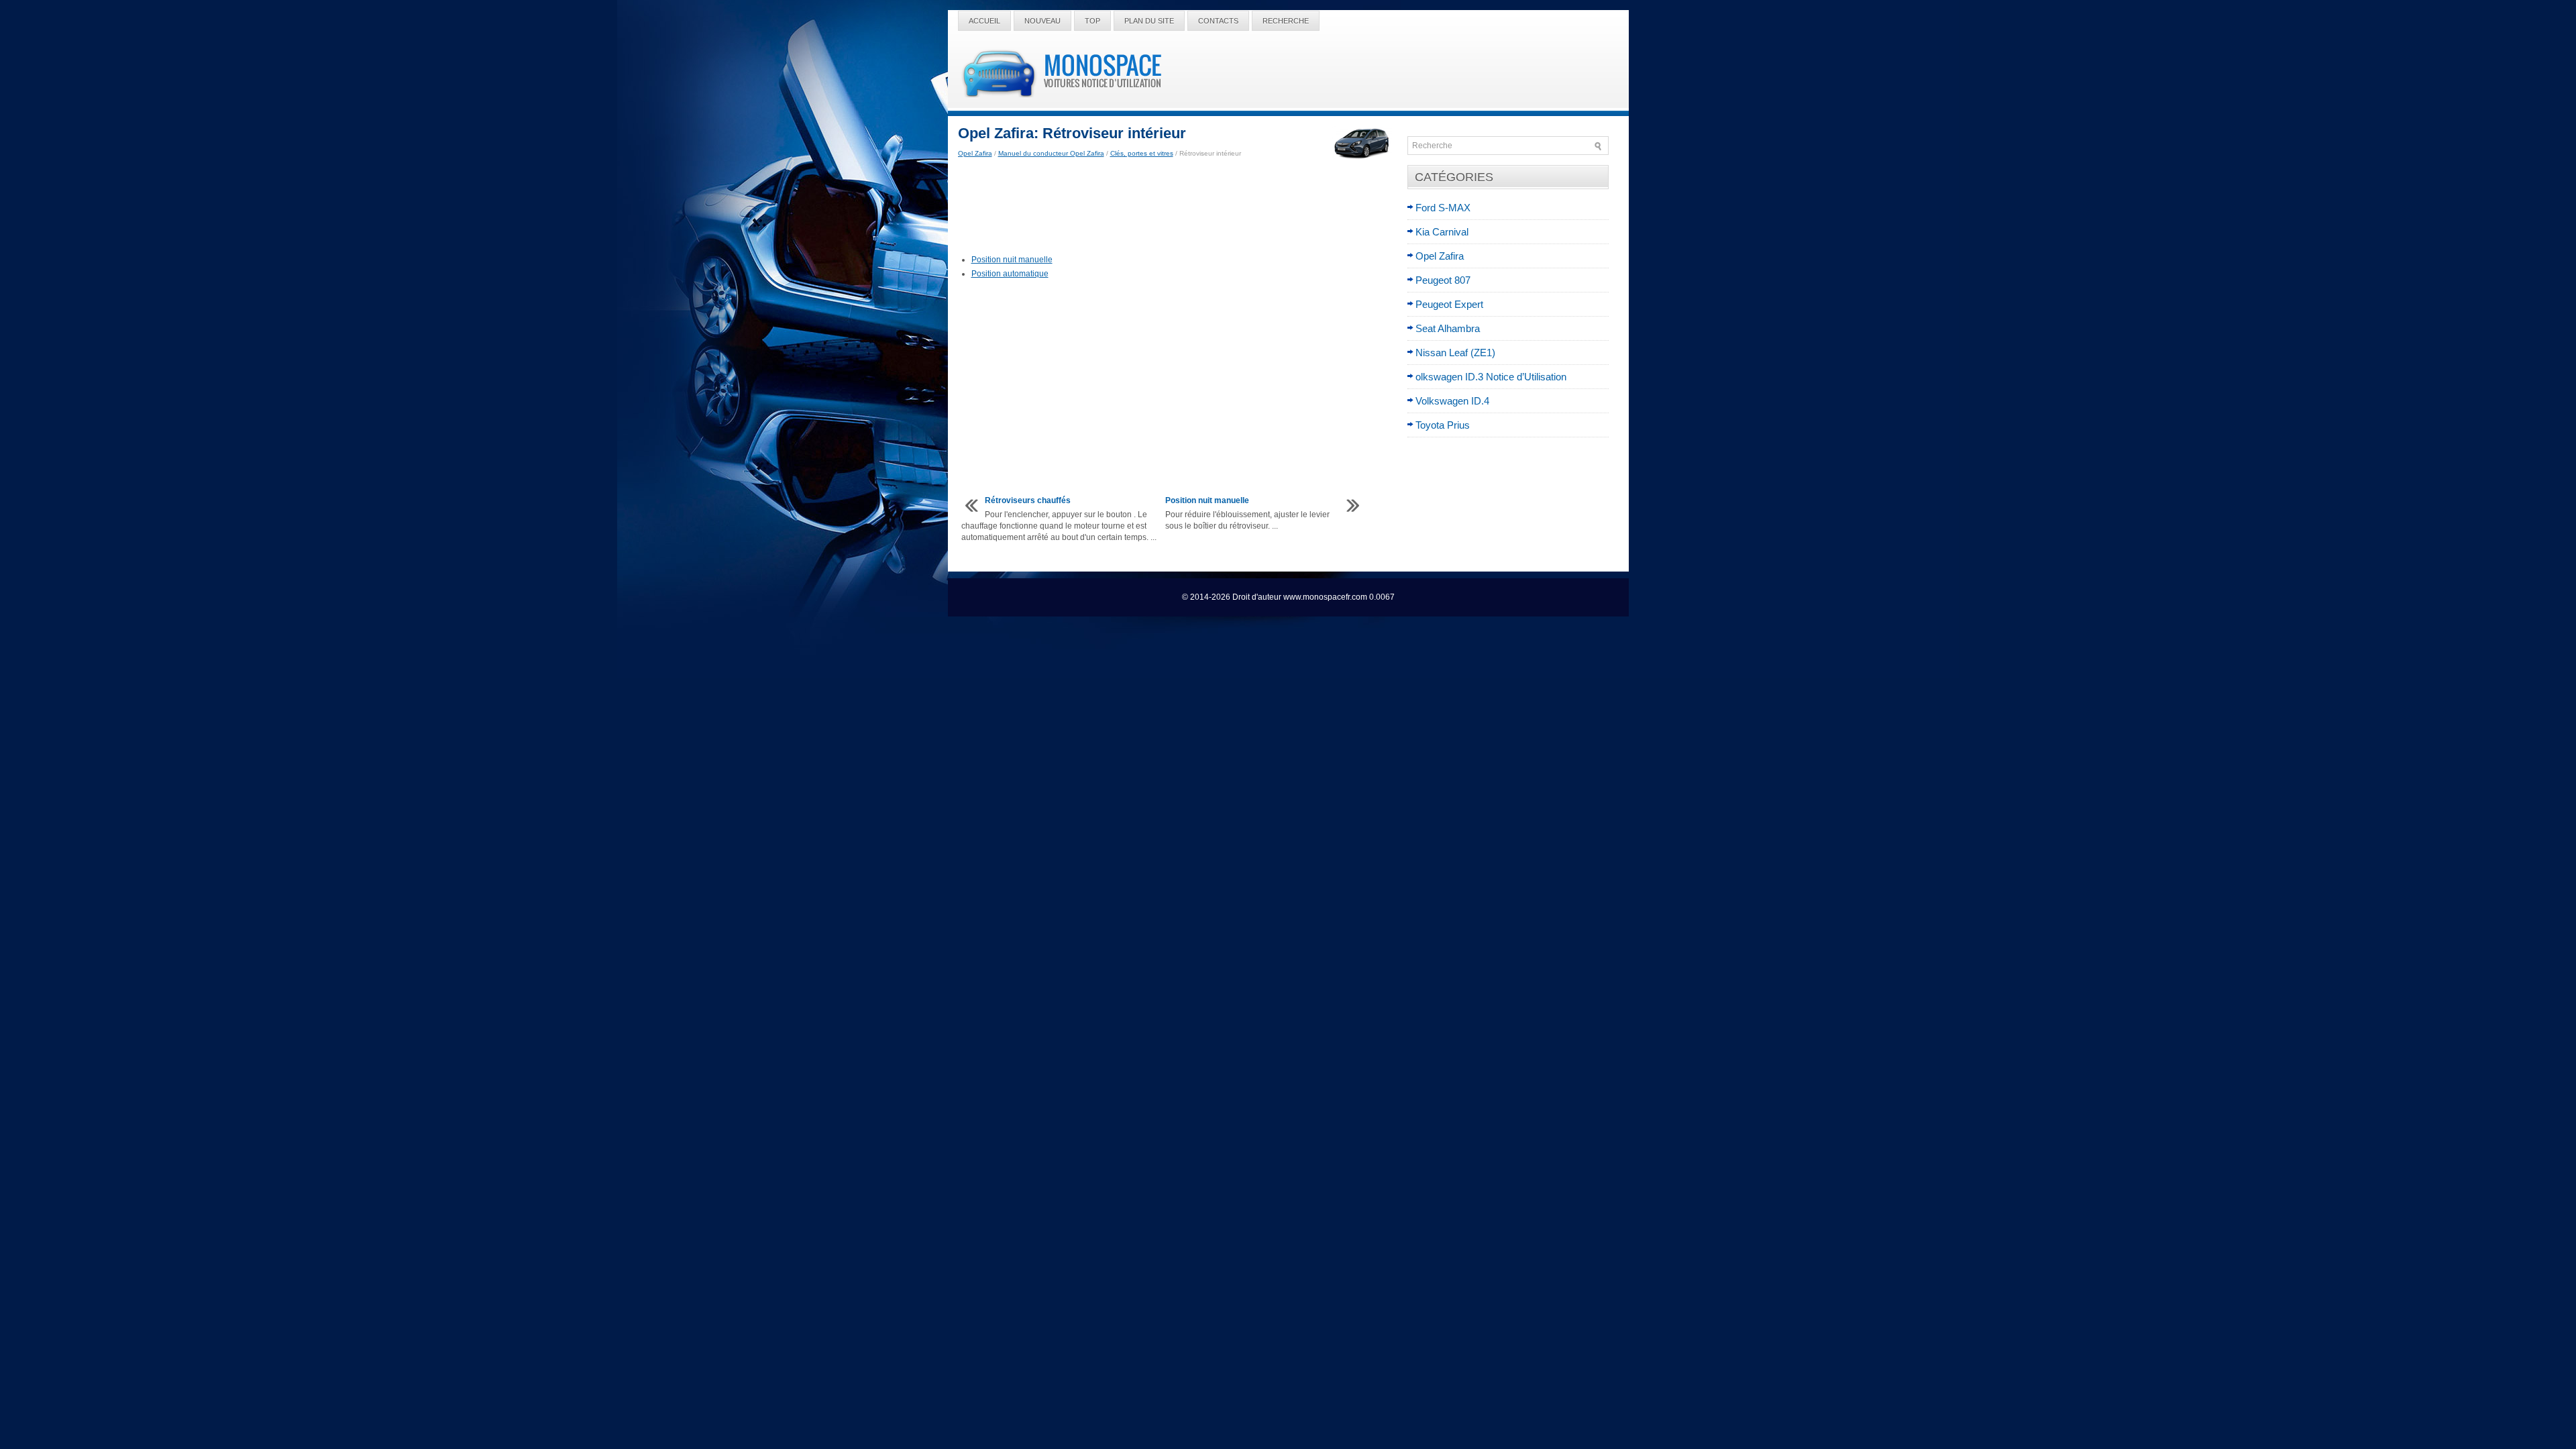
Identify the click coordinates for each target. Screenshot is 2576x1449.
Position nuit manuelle (1012, 260)
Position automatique (1010, 274)
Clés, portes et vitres (1142, 153)
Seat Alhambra (1448, 328)
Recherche (1286, 21)
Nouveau (1042, 21)
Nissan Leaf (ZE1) (1455, 353)
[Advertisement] (1178, 207)
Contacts (1218, 21)
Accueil (984, 21)
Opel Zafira (975, 153)
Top (1092, 21)
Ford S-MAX (1443, 208)
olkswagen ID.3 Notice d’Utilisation (1491, 377)
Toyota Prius (1443, 425)
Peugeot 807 (1443, 280)
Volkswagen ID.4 (1452, 401)
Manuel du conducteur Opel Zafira (1051, 153)
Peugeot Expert (1449, 304)
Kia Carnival (1442, 232)
